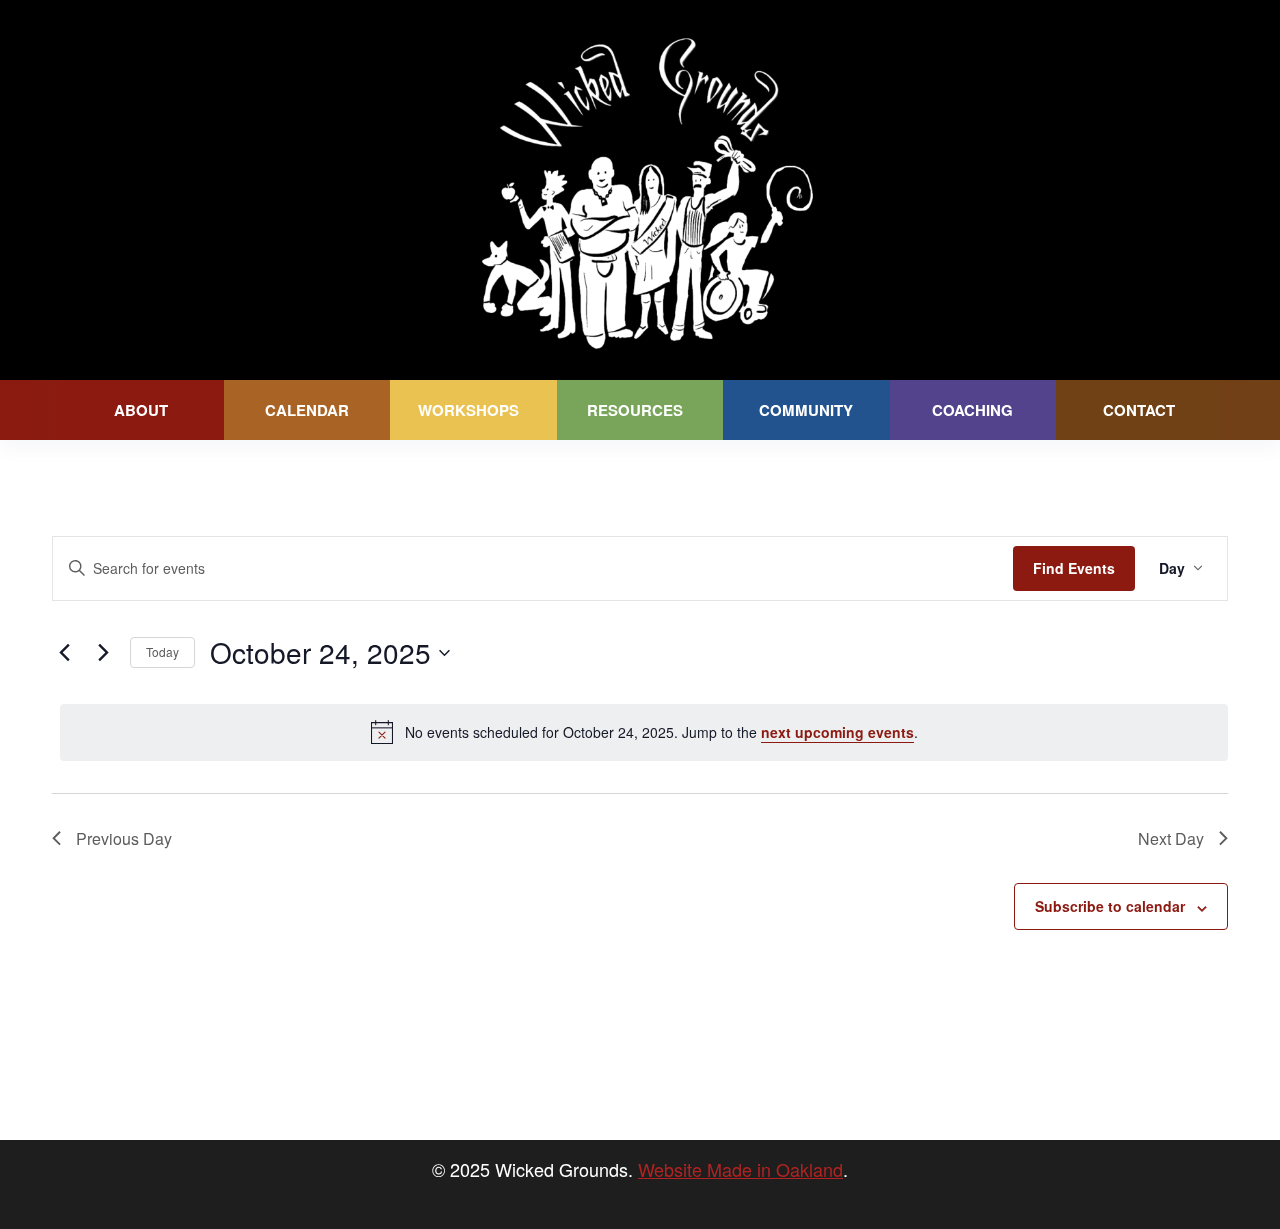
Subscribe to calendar (1110, 906)
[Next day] (103, 653)
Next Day (1171, 838)
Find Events (1074, 568)
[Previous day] (64, 653)
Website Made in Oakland (740, 1169)
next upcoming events (837, 732)
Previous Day (124, 838)
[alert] (644, 732)
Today (162, 651)
